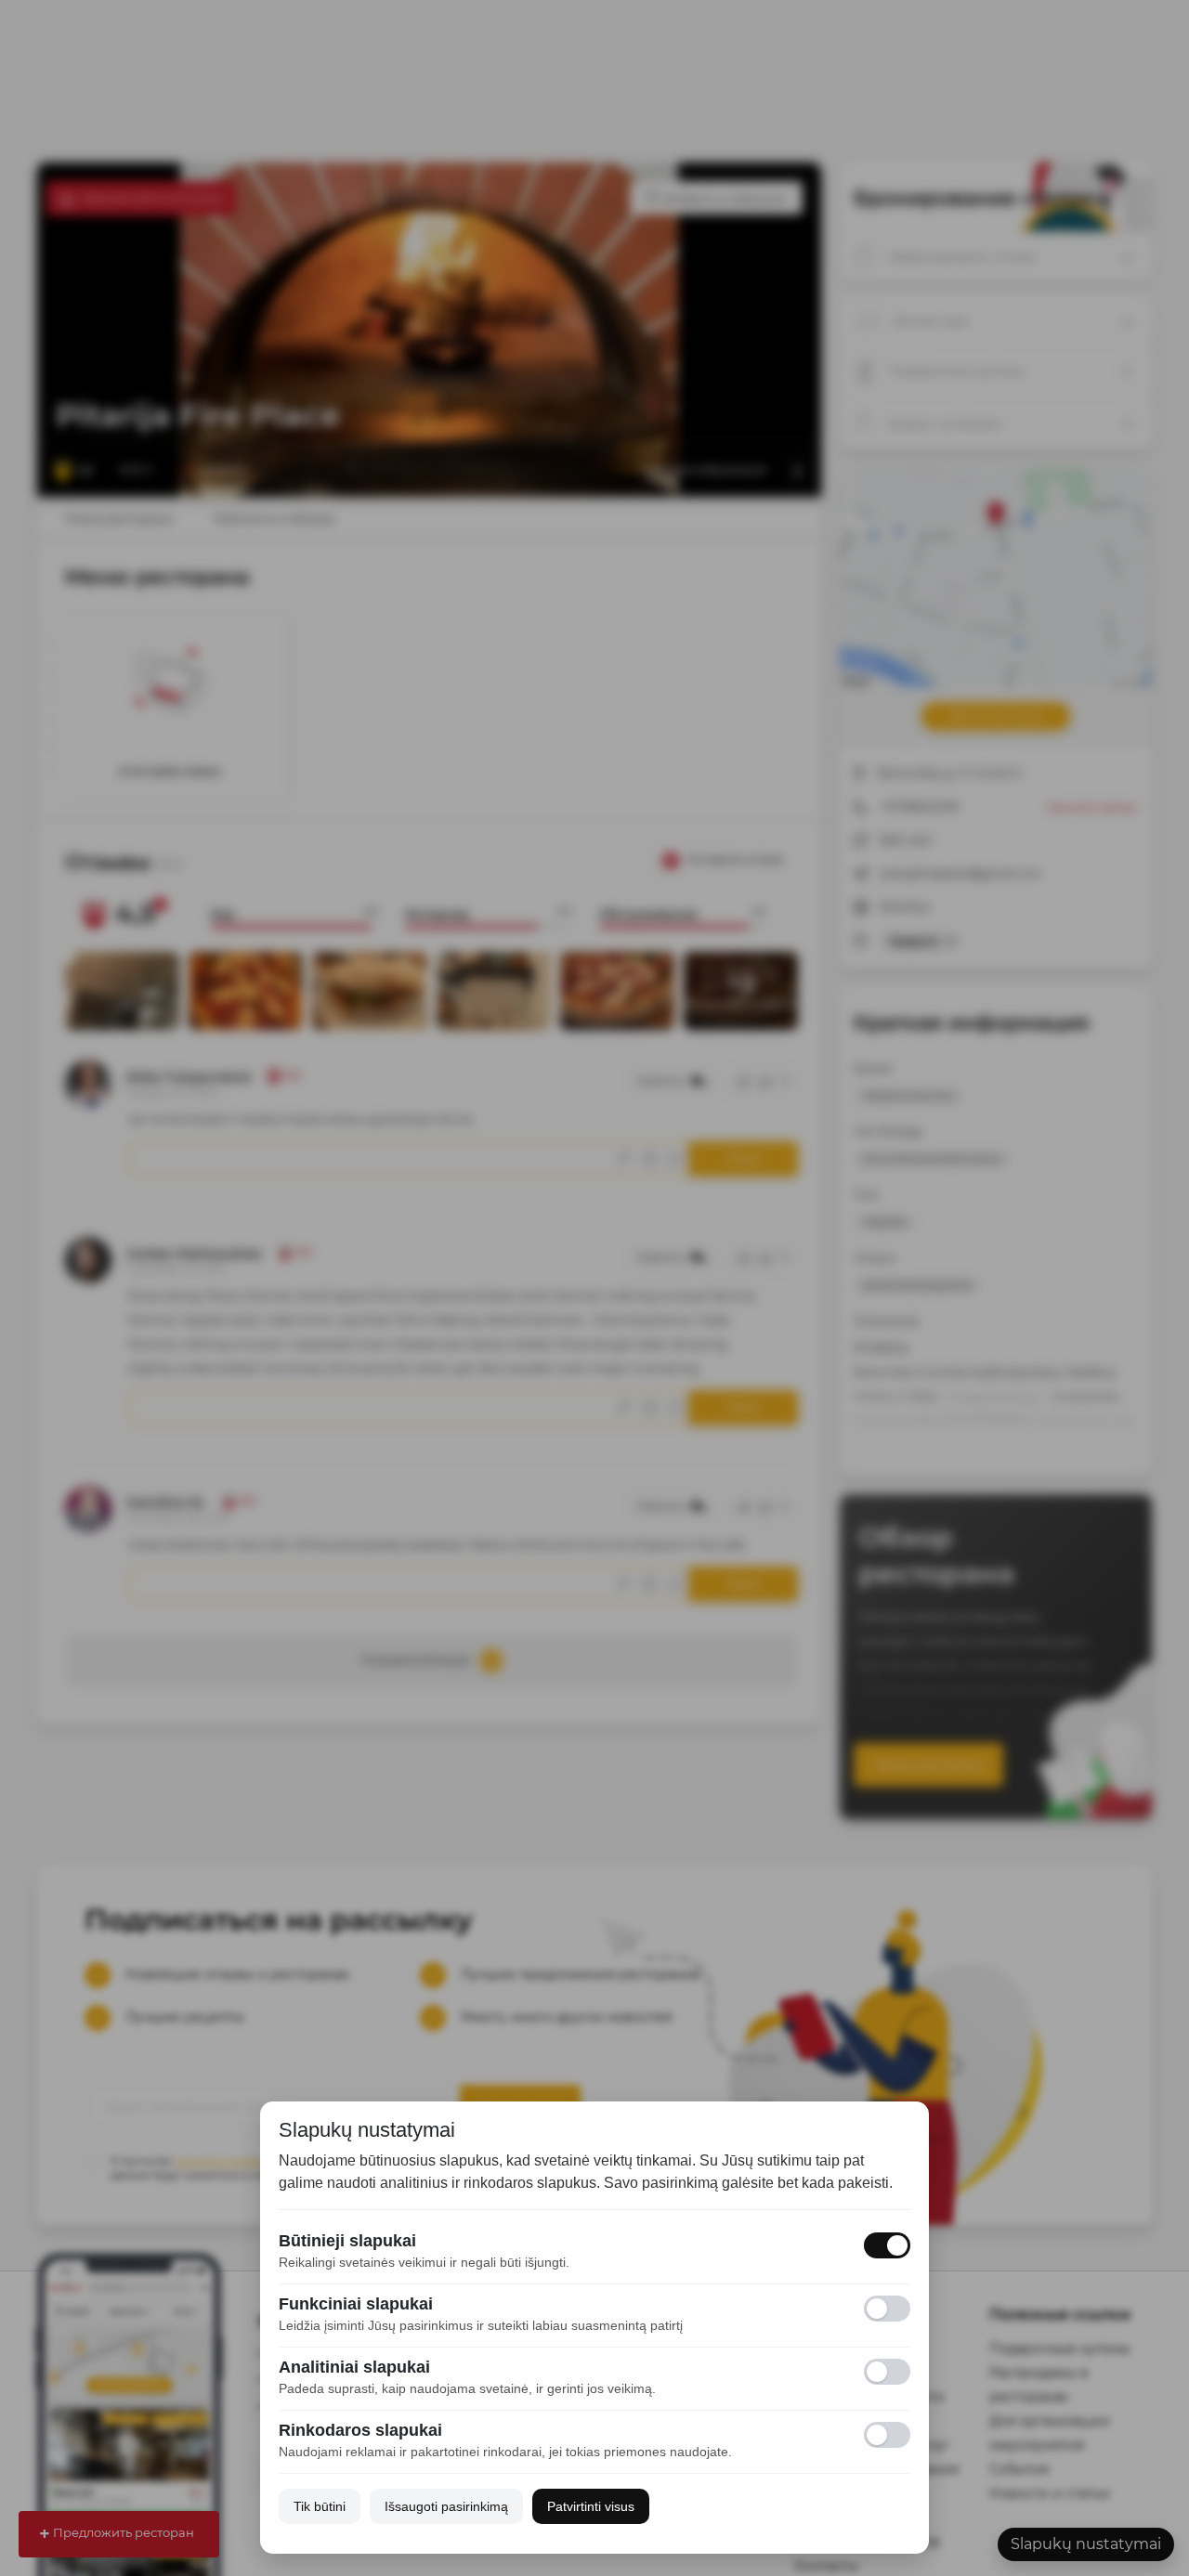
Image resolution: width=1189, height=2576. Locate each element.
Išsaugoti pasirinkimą (446, 2506)
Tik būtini (320, 2506)
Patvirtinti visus (591, 2506)
